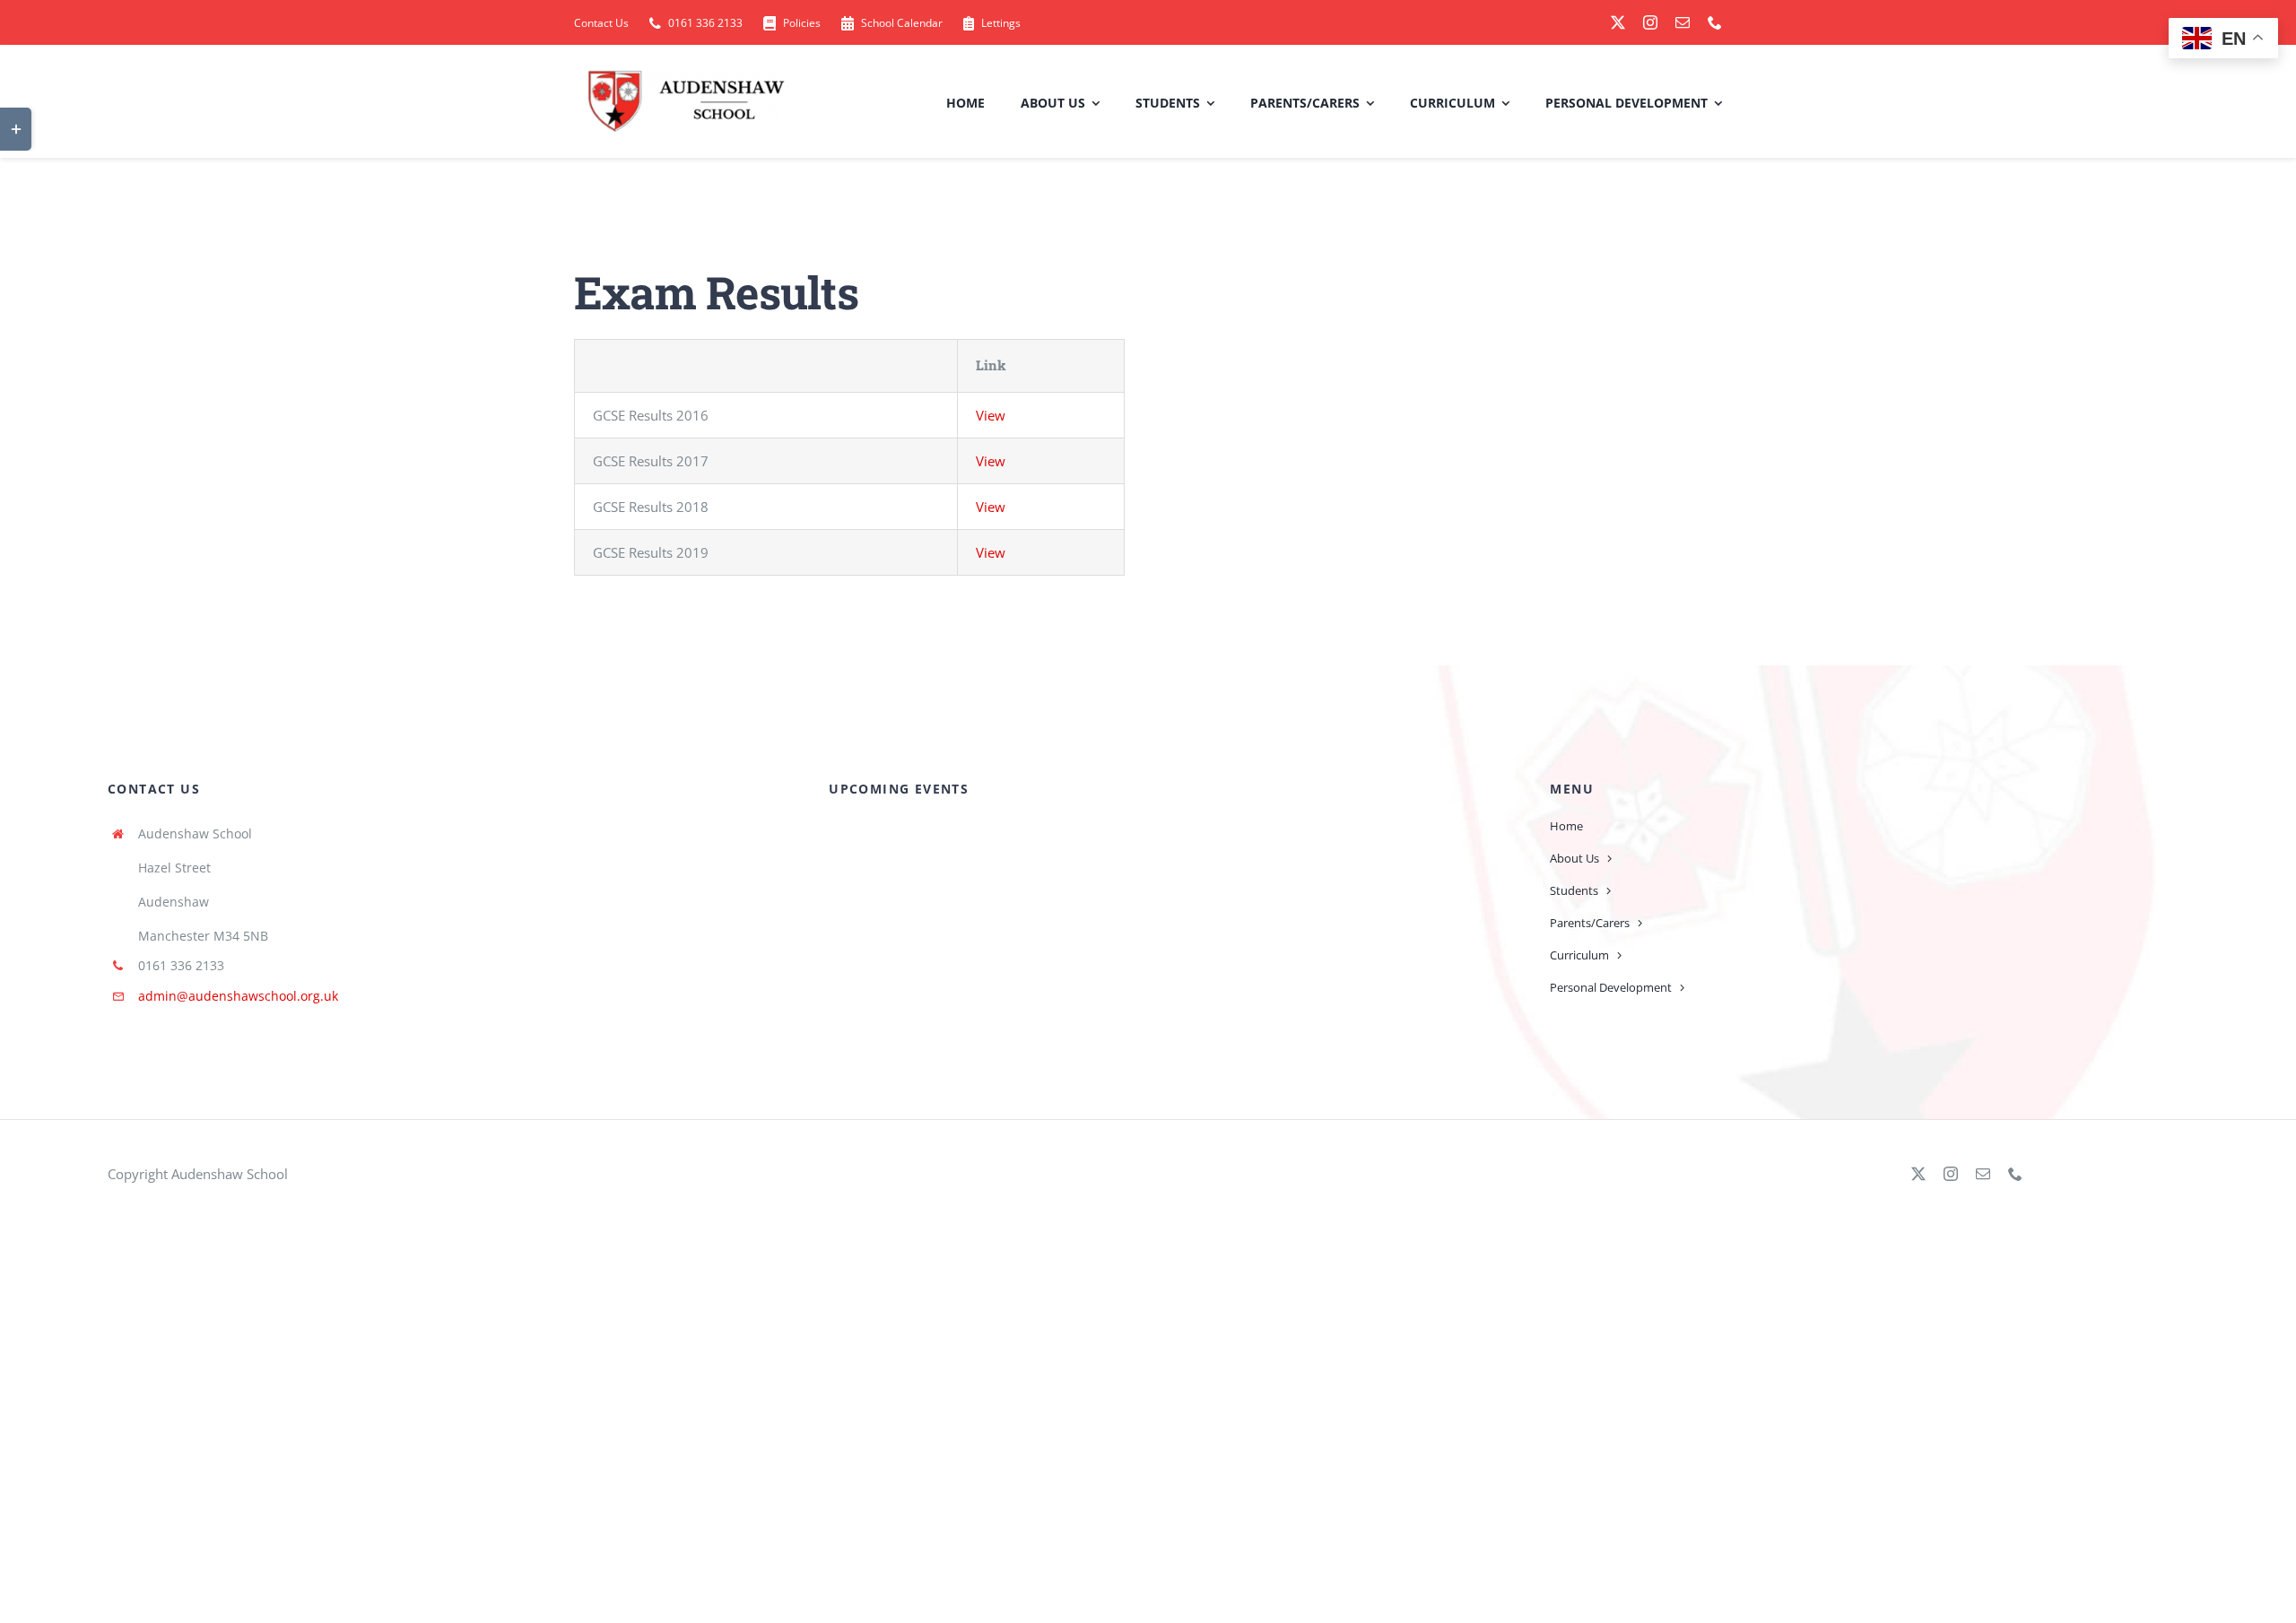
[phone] (1715, 22)
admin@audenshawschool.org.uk (238, 996)
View (991, 415)
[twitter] (1618, 22)
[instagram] (1650, 22)
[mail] (1683, 22)
